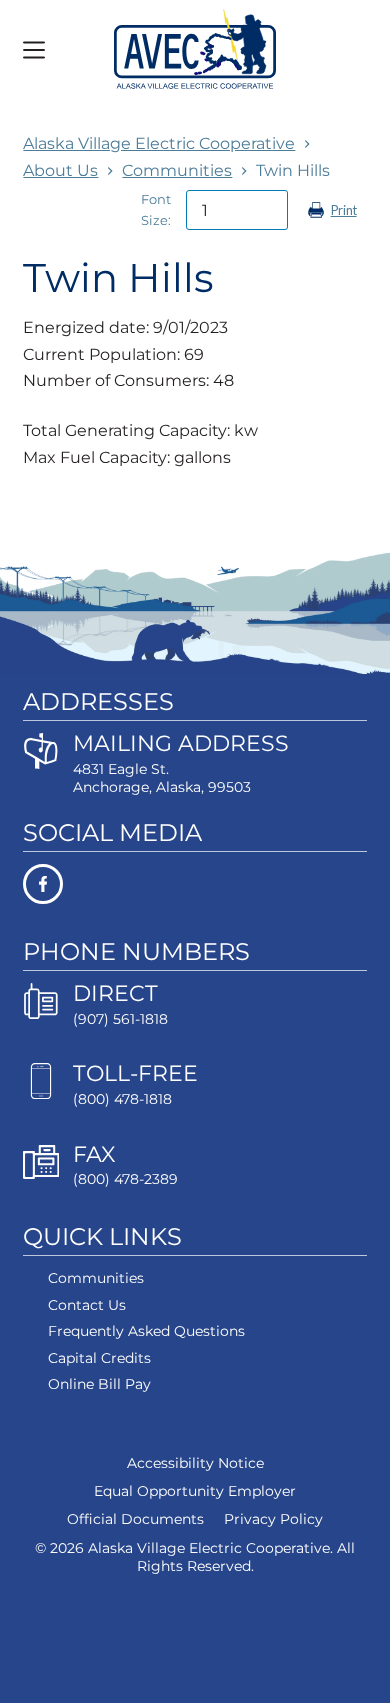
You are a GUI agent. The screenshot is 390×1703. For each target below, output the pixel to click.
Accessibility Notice (195, 1463)
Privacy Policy (273, 1519)
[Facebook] (194, 884)
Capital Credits (99, 1358)
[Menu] (34, 50)
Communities (96, 1278)
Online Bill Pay (99, 1384)
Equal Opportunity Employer (195, 1491)
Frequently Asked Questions (146, 1331)
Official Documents (135, 1519)
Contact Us (87, 1305)
